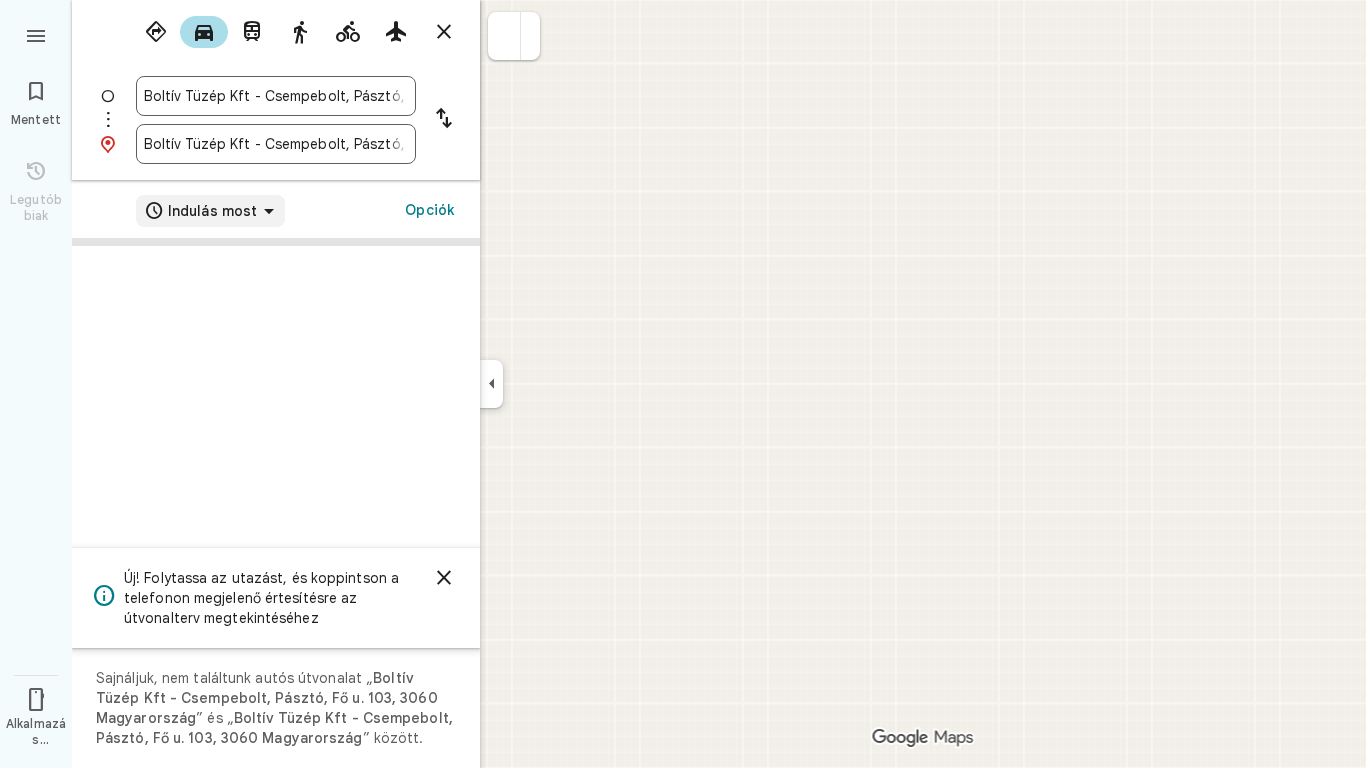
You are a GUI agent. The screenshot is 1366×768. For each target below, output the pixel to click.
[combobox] (276, 96)
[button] (504, 36)
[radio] (156, 32)
